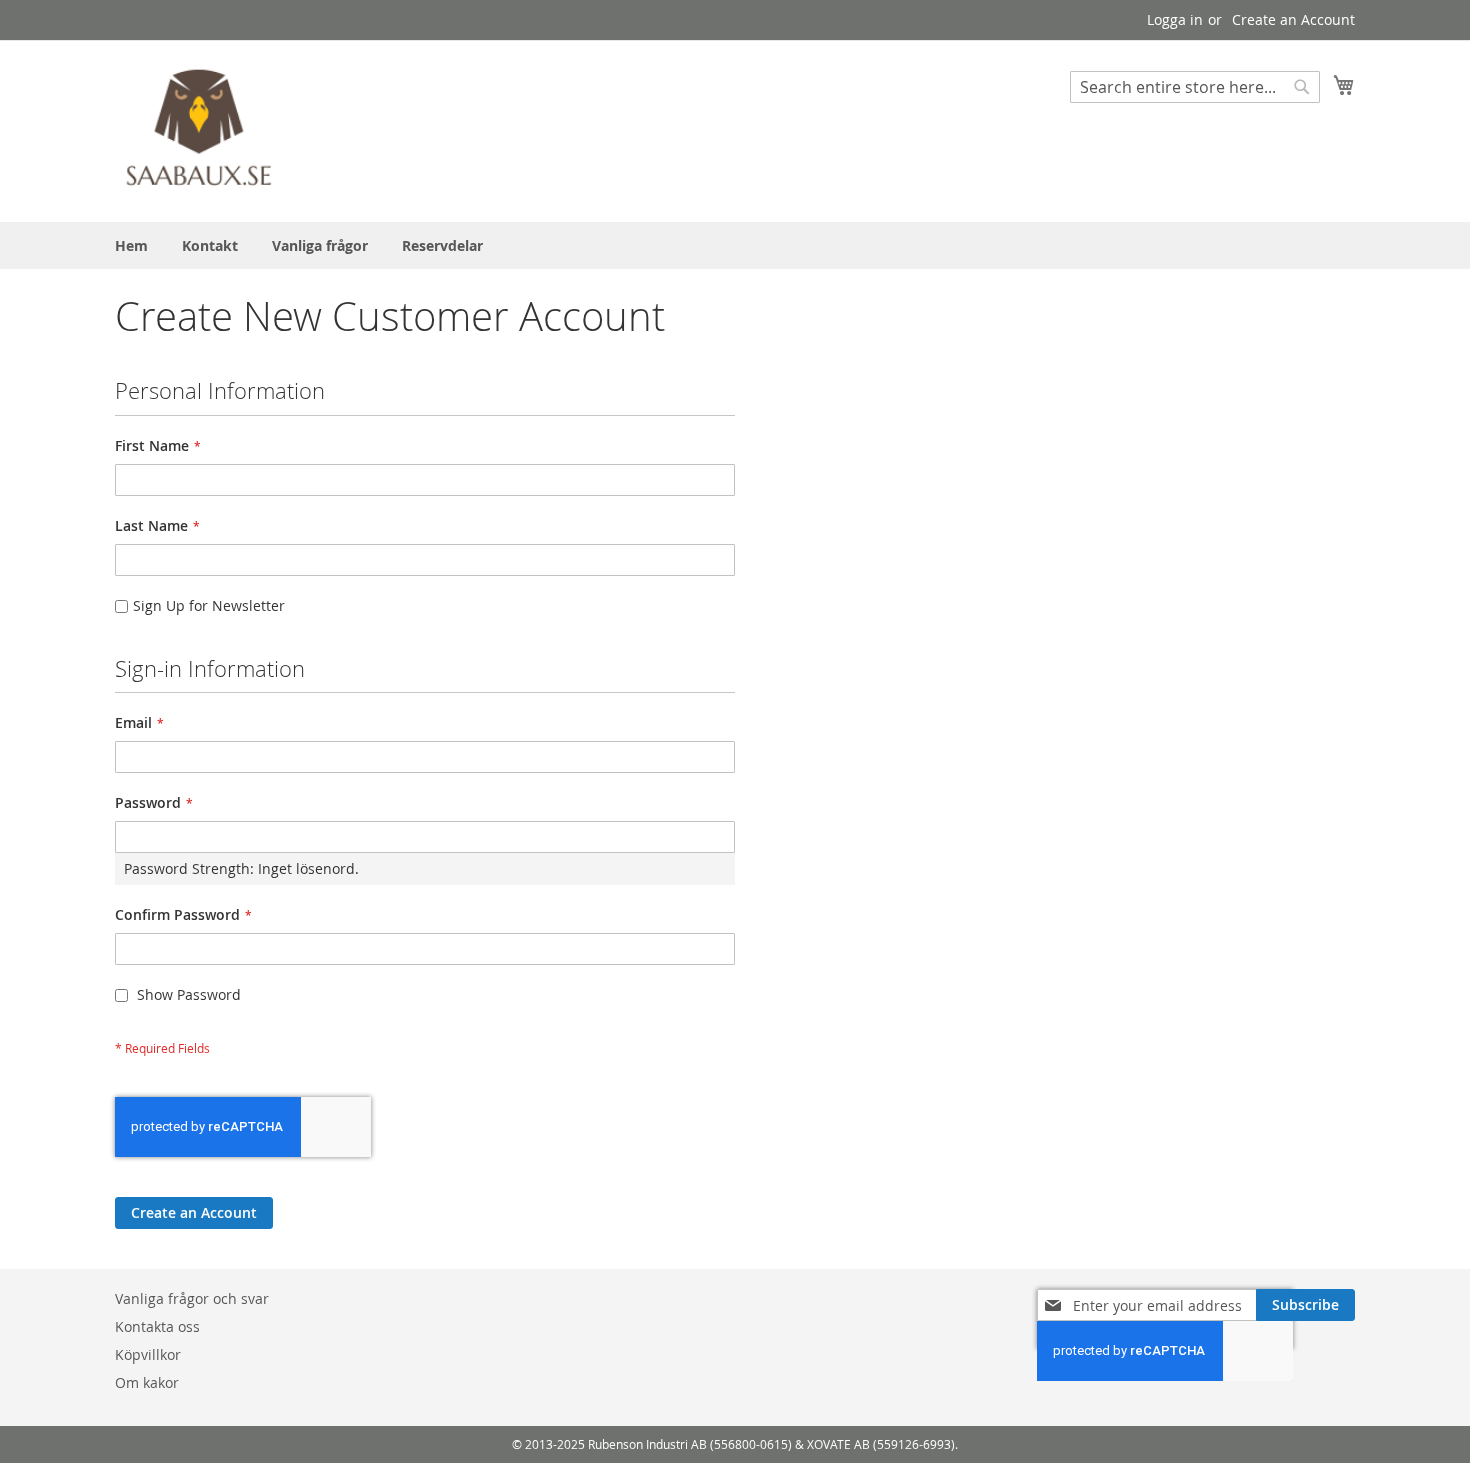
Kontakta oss (157, 1326)
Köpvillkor (148, 1354)
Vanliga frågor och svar (192, 1298)
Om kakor (147, 1382)
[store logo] (200, 130)
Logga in (1175, 19)
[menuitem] (131, 245)
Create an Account (1293, 19)
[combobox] (1195, 87)
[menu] (735, 245)
